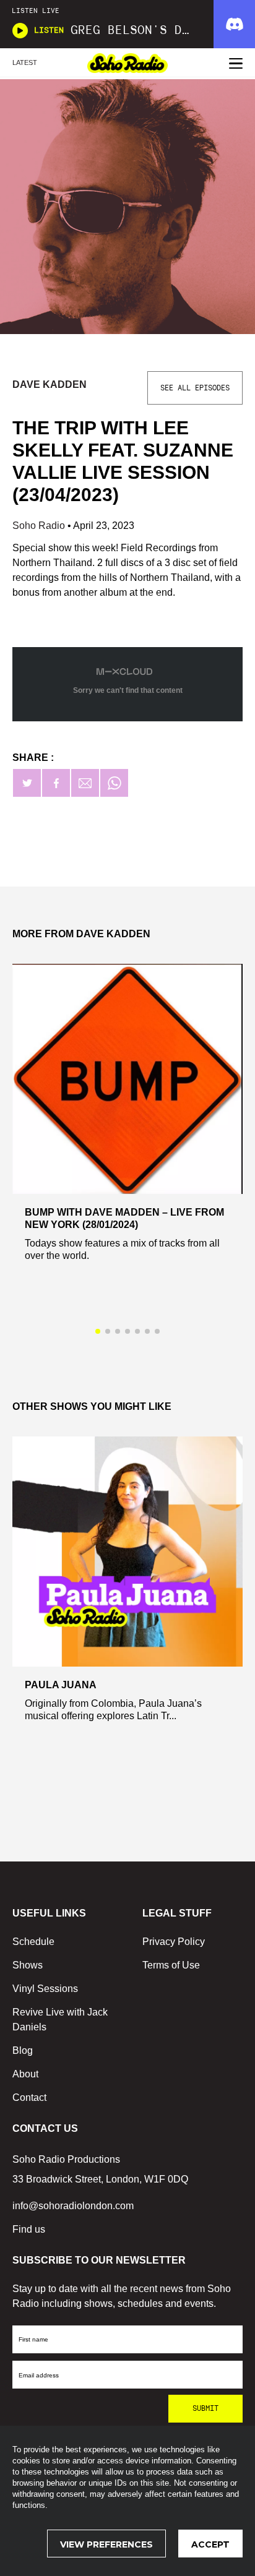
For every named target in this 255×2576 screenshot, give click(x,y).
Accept (210, 2544)
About (25, 2074)
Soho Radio (40, 526)
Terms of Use (171, 1965)
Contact (29, 2097)
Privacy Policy (174, 1942)
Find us (29, 2229)
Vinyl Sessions (45, 1989)
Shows (28, 1965)
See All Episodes (195, 388)
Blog (23, 2050)
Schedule (33, 1942)
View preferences (106, 2544)
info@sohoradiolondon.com (73, 2206)
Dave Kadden (50, 384)
